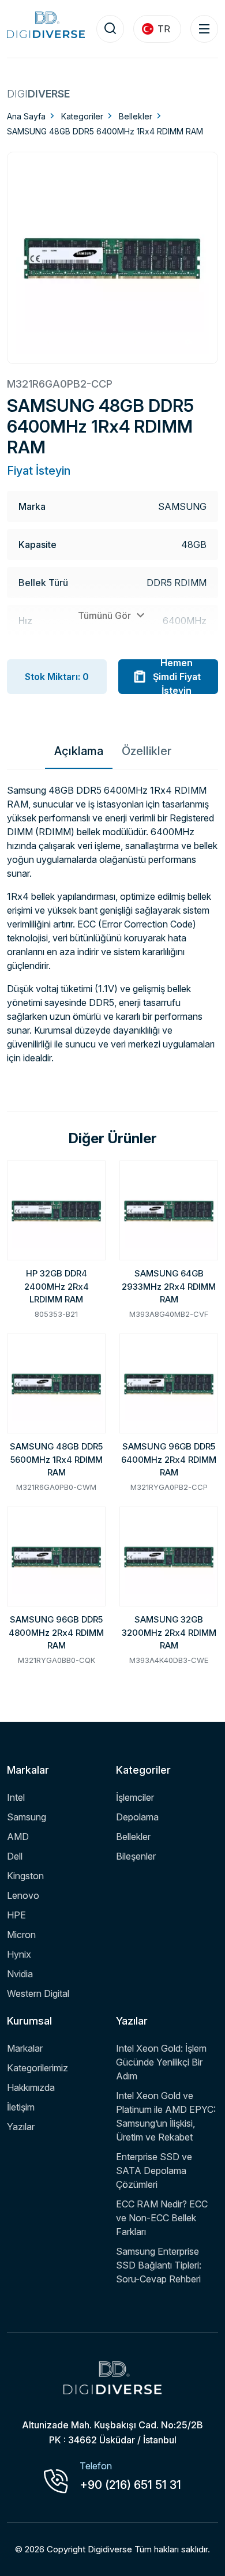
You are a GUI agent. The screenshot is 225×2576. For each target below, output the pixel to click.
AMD (18, 1837)
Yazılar (21, 2127)
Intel (16, 1797)
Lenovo (23, 1895)
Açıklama (79, 751)
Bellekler (136, 116)
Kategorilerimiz (37, 2068)
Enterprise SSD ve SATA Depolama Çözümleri (154, 2171)
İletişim (21, 2107)
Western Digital (38, 1993)
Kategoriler (82, 116)
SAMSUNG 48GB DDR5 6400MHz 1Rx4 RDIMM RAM (105, 131)
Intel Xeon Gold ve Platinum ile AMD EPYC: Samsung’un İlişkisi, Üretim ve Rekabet (166, 2116)
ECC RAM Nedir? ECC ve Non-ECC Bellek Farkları (162, 2218)
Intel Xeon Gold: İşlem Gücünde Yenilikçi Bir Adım (161, 2062)
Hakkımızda (31, 2087)
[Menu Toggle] (204, 29)
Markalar (25, 2048)
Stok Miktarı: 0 (57, 677)
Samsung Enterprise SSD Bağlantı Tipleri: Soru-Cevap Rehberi (159, 2265)
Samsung (27, 1817)
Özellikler (147, 751)
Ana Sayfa (26, 116)
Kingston (25, 1876)
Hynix (19, 1954)
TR (164, 29)
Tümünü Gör (106, 615)
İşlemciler (135, 1797)
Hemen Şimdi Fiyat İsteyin (177, 677)
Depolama (137, 1817)
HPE (16, 1915)
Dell (15, 1856)
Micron (21, 1935)
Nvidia (20, 1974)
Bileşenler (136, 1856)
